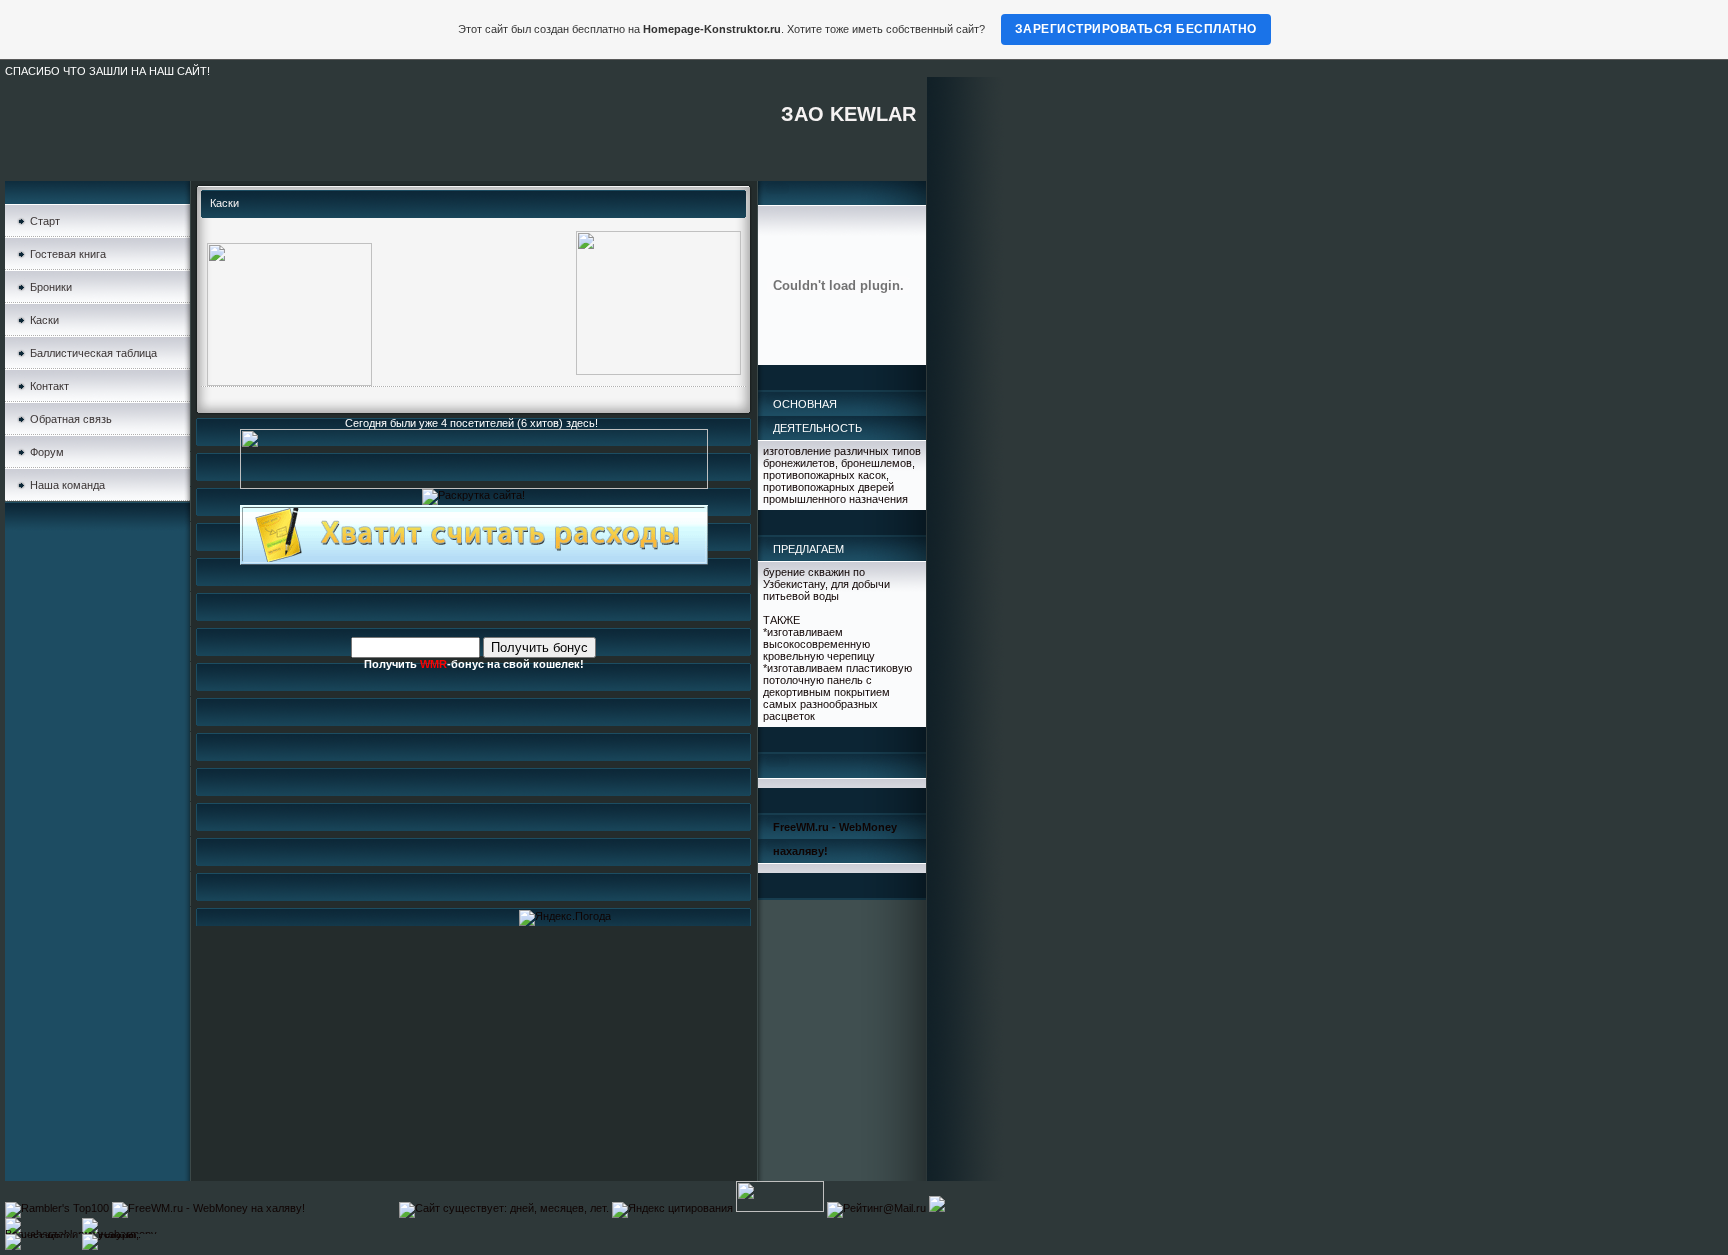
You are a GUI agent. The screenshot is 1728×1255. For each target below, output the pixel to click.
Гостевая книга (68, 254)
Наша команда (67, 485)
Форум (47, 452)
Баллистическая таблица (93, 353)
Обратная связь (71, 419)
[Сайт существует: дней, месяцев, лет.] (504, 1208)
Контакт (49, 386)
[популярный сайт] (937, 1208)
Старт (45, 221)
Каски (44, 320)
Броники (51, 287)
